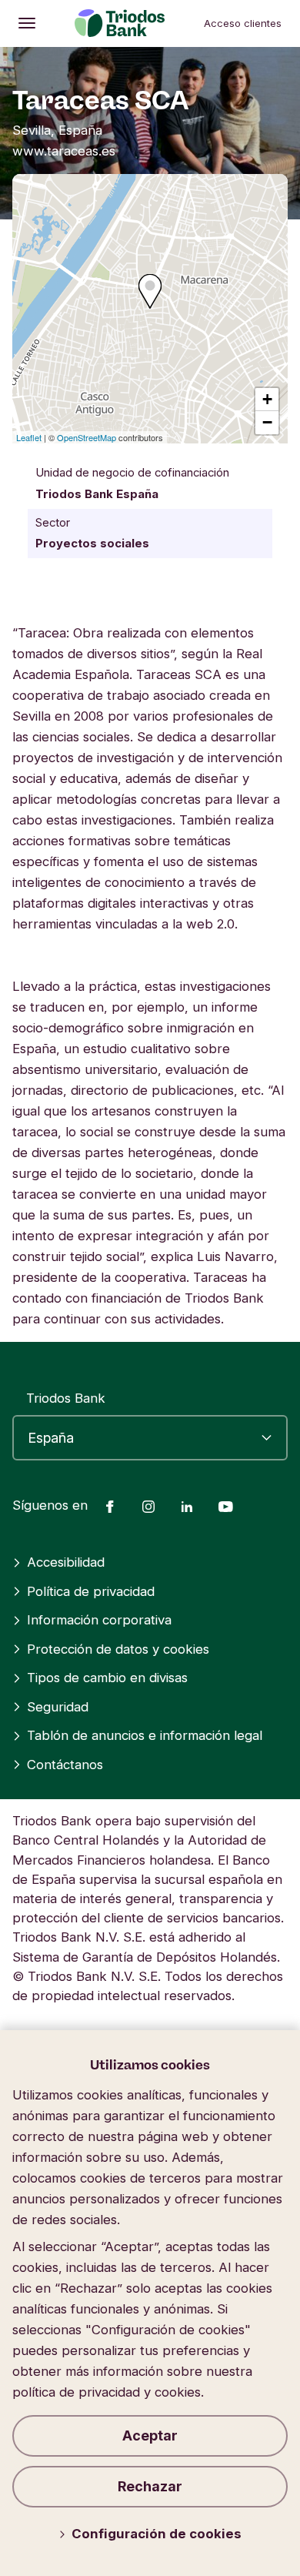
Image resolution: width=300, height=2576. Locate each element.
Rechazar (150, 2486)
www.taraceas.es (64, 151)
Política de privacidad (91, 1591)
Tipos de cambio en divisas (107, 1678)
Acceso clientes (243, 23)
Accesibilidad (66, 1562)
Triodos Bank (66, 1398)
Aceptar (150, 2435)
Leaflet (29, 437)
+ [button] (267, 399)
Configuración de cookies (157, 2534)
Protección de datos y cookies (118, 1649)
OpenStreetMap (87, 437)
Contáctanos (65, 1765)
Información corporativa (99, 1620)
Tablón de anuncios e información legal (145, 1735)
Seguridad (58, 1707)
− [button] (267, 422)
